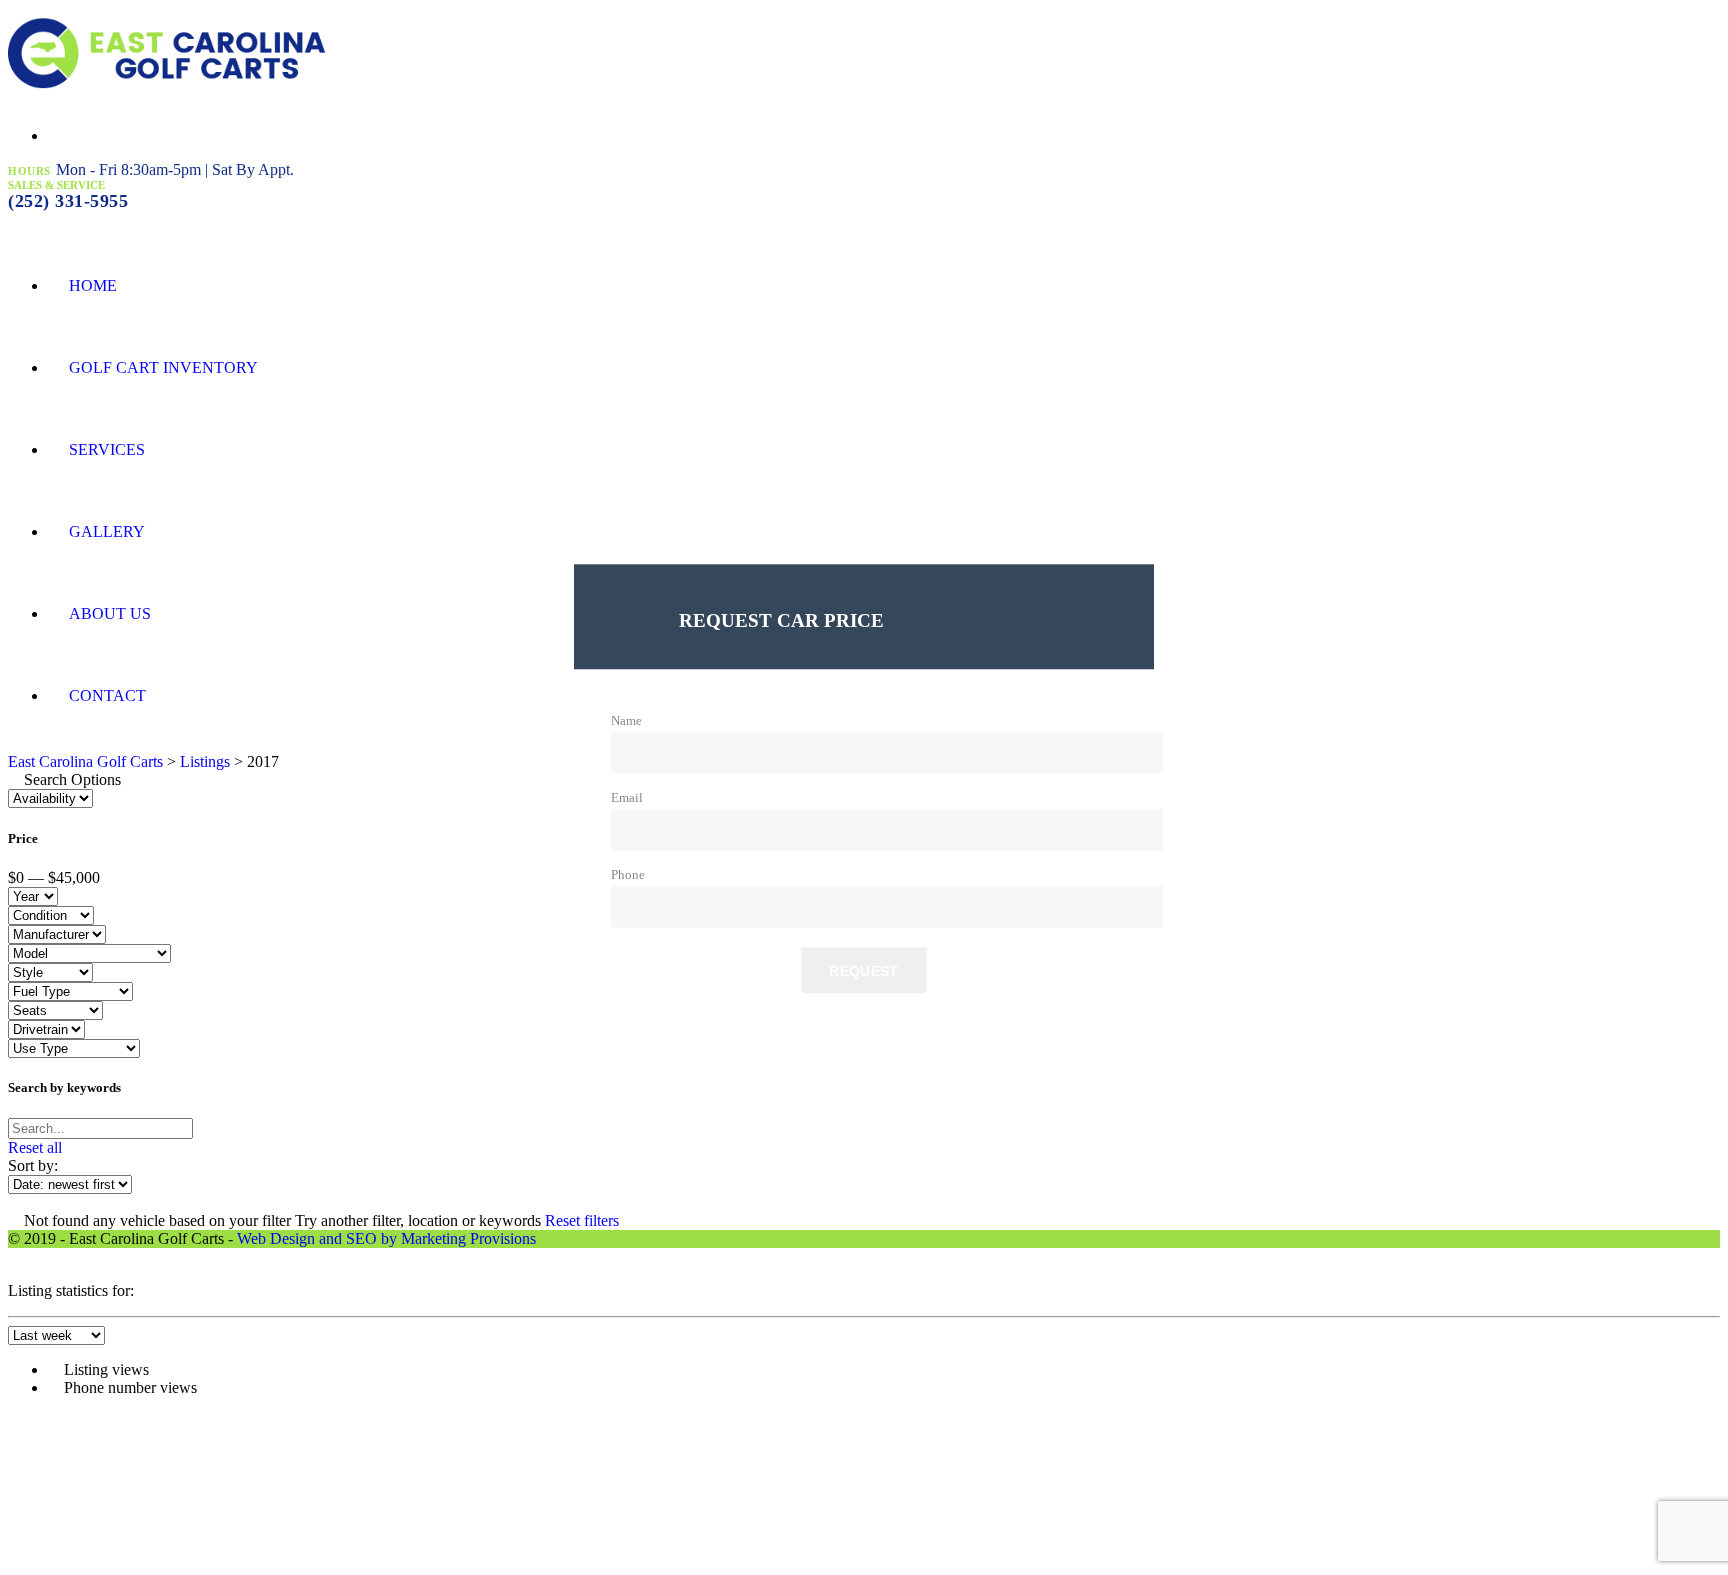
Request (863, 971)
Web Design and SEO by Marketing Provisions (386, 1238)
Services (107, 449)
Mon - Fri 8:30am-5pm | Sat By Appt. (175, 169)
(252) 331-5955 (68, 201)
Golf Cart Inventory (163, 367)
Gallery (107, 531)
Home (93, 285)
